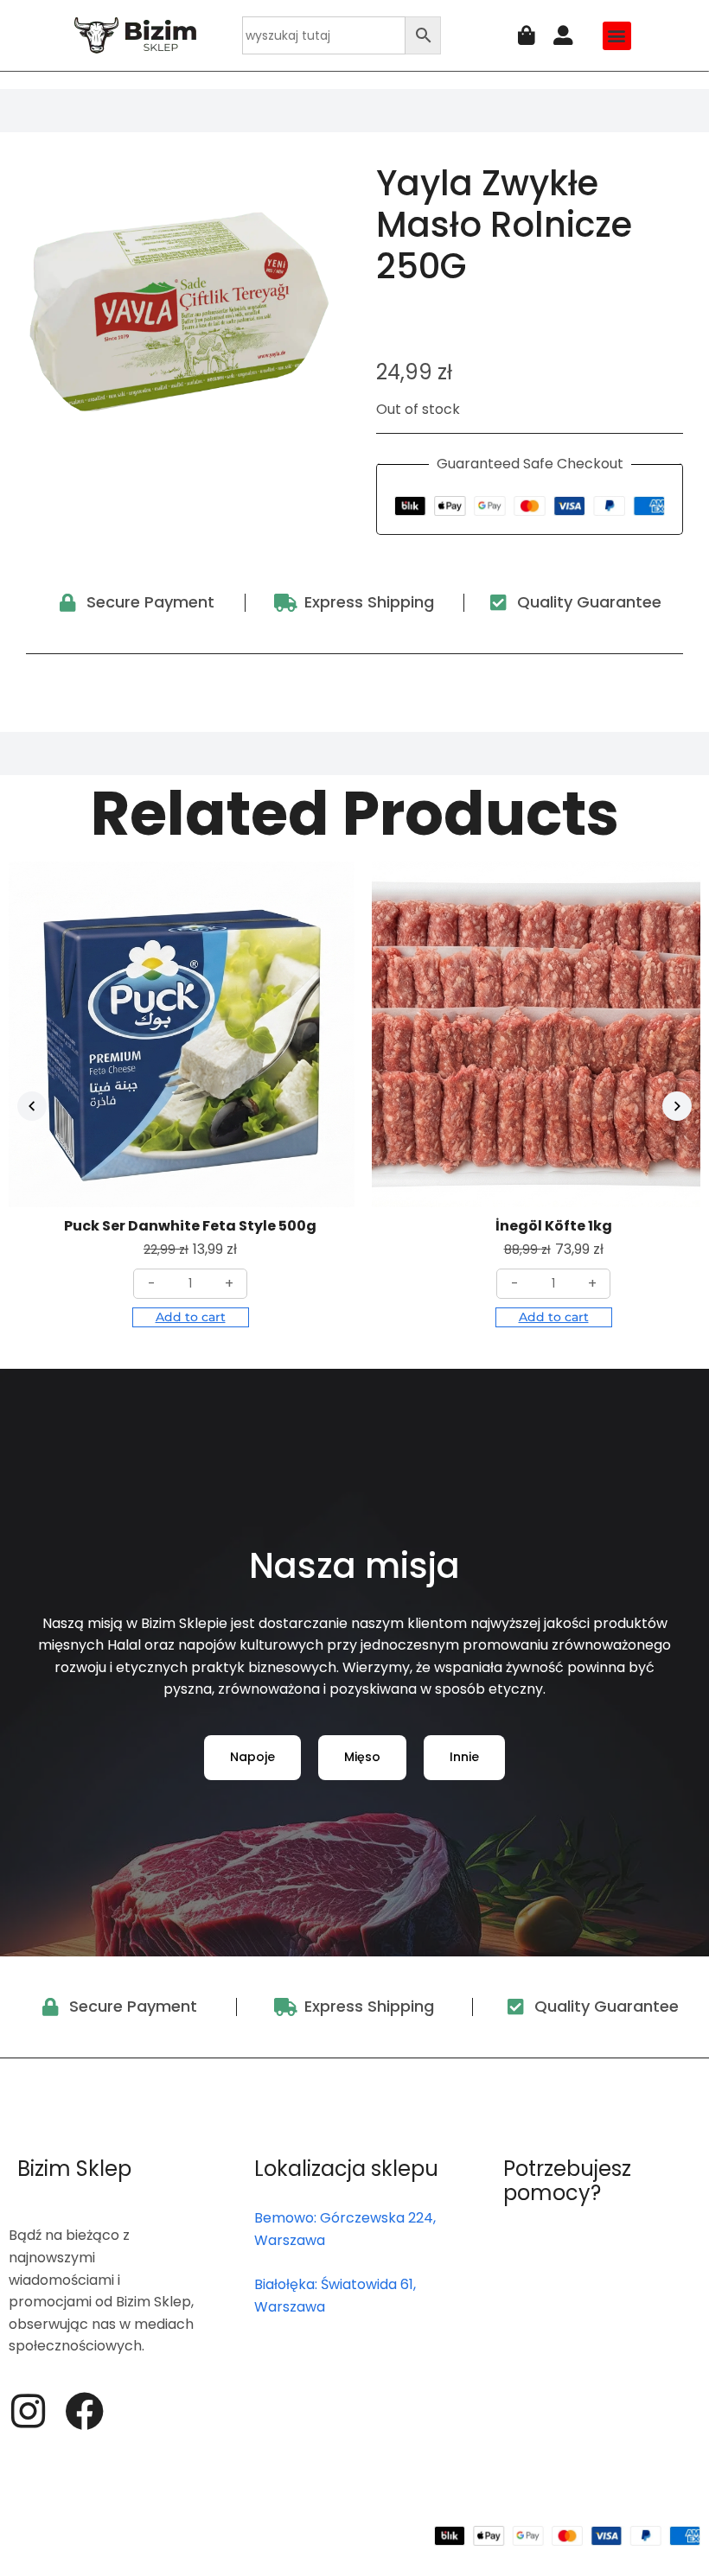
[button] (617, 36)
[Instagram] (28, 2411)
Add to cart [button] (191, 1317)
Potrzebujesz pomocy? (567, 2181)
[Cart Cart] (527, 36)
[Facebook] (84, 2411)
